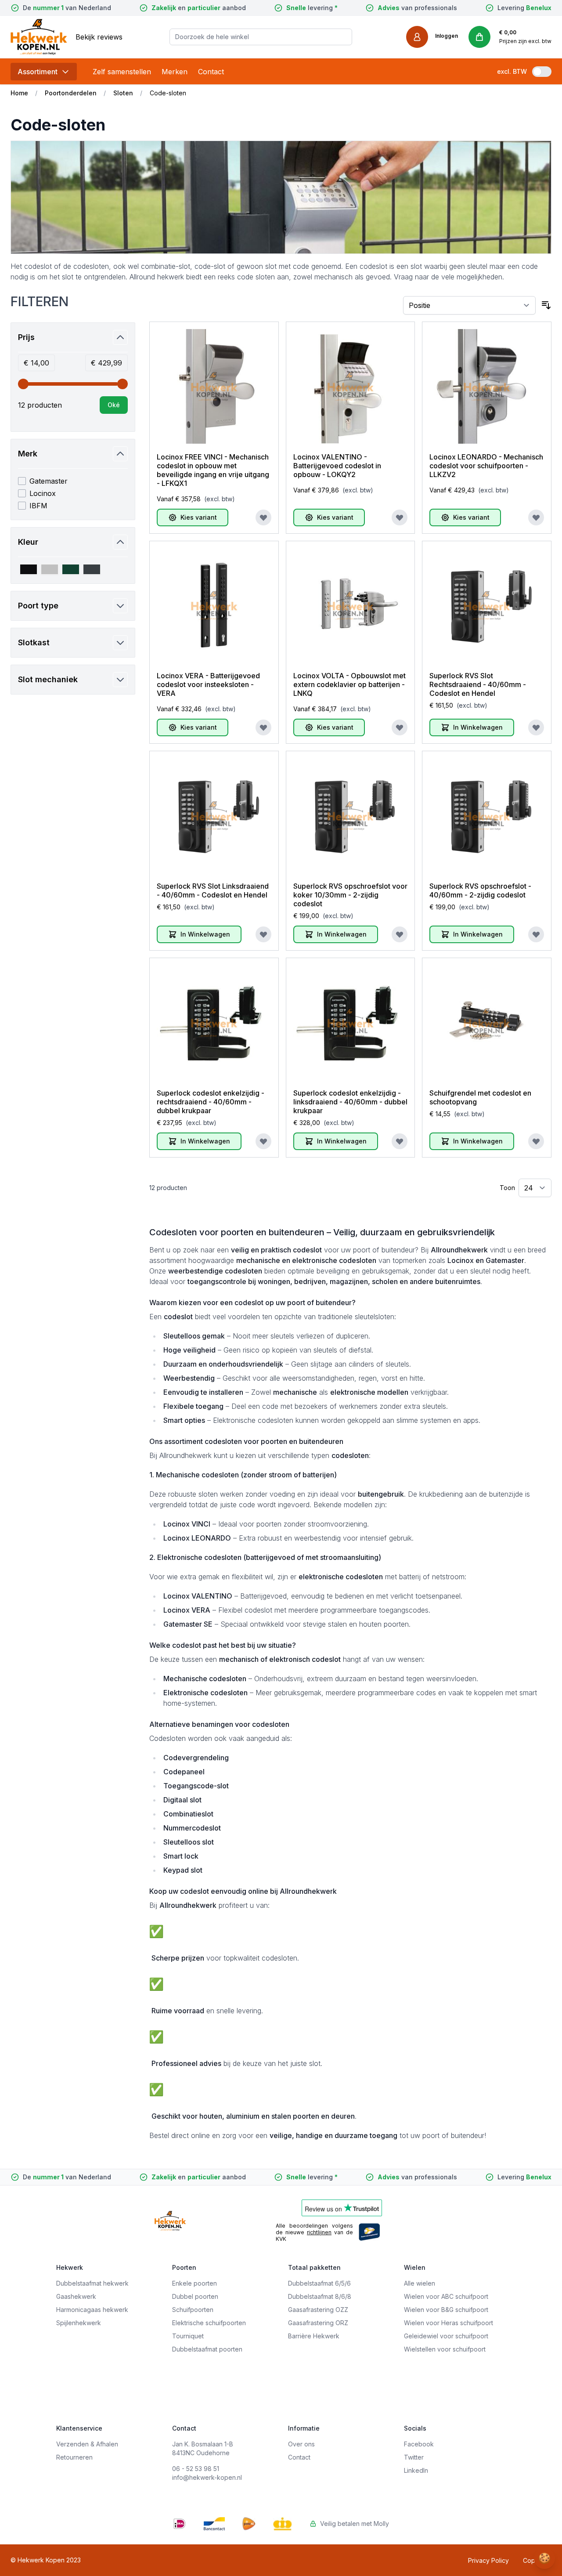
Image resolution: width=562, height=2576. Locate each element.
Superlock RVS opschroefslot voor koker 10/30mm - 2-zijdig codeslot (350, 895)
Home (19, 93)
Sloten (123, 93)
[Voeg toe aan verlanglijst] (263, 517)
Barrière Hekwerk (314, 2336)
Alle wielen (420, 2283)
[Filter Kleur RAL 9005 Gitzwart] (29, 569)
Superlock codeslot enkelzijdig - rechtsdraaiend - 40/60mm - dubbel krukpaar (211, 1102)
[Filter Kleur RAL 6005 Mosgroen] (71, 569)
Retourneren (74, 2457)
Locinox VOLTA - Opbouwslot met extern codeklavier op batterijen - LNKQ (349, 684)
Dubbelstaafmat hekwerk (92, 2283)
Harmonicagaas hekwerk (92, 2310)
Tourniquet (188, 2336)
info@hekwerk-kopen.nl (207, 2477)
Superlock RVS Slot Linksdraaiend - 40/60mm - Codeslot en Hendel (213, 890)
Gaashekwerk (76, 2296)
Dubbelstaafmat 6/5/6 (319, 2283)
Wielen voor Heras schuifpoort (449, 2323)
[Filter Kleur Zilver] (50, 569)
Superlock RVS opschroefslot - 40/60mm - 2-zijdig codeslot (480, 890)
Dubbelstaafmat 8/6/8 (320, 2296)
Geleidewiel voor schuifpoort (446, 2336)
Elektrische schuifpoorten (209, 2323)
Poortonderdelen (71, 93)
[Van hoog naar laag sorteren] (546, 305)
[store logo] (39, 37)
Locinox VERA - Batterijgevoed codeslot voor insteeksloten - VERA (208, 684)
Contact (211, 72)
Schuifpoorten (193, 2310)
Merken (175, 72)
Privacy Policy (488, 2560)
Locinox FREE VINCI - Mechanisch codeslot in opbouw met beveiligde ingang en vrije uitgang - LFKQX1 (213, 470)
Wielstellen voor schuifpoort (445, 2349)
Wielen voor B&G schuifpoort (446, 2310)
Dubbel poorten (195, 2296)
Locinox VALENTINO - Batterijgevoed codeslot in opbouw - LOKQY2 (337, 466)
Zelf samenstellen (122, 72)
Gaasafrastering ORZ (318, 2323)
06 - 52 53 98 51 (196, 2469)
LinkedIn (416, 2470)
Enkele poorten (195, 2283)
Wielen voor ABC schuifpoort (446, 2296)
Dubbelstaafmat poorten (207, 2349)
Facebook (419, 2444)
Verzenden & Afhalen (87, 2444)
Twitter (414, 2457)
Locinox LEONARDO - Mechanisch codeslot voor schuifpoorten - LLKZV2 (486, 466)
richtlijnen (319, 2232)
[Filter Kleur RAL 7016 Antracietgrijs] (92, 569)
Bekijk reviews (99, 37)
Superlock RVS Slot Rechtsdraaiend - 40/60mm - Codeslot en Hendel (478, 684)
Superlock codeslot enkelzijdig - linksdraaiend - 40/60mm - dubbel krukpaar (350, 1102)
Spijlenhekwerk (79, 2323)
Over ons (301, 2444)
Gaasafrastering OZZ (318, 2310)
